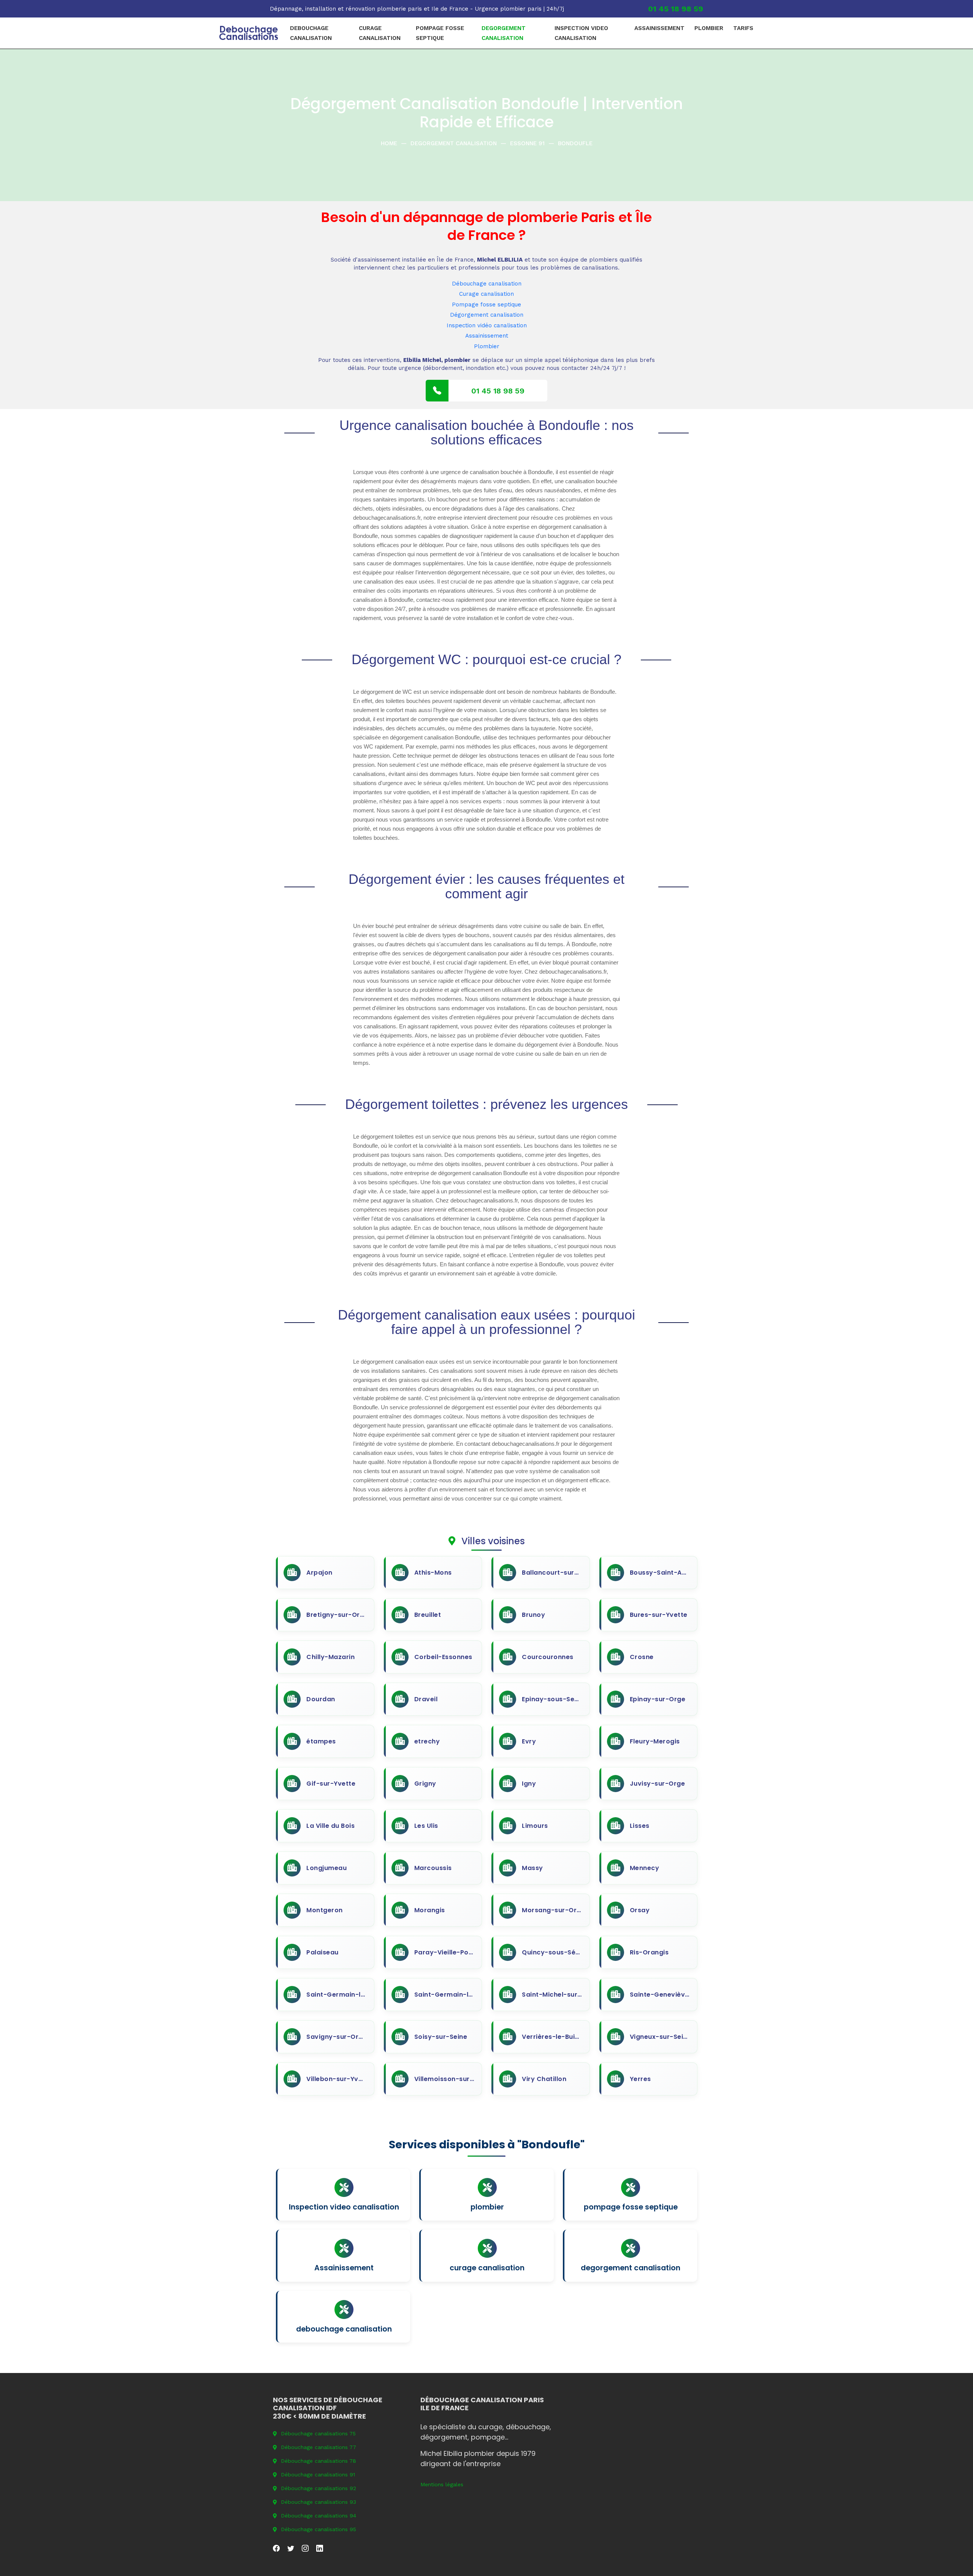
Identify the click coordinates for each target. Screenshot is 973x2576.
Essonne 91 (527, 143)
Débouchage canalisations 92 (319, 2488)
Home (389, 143)
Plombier (487, 346)
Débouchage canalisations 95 (319, 2529)
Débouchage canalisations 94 (319, 2516)
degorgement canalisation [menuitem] (504, 33)
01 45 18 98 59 (676, 9)
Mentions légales (442, 2484)
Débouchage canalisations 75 (318, 2433)
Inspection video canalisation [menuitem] (581, 33)
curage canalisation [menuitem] (380, 33)
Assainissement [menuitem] (659, 28)
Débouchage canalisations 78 (319, 2461)
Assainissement (487, 336)
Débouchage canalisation (487, 284)
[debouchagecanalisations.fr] (249, 33)
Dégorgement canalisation (487, 315)
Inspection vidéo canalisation (487, 325)
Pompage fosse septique (486, 305)
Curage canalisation (486, 294)
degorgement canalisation (454, 143)
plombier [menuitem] (709, 28)
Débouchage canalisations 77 (319, 2447)
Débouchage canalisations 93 (319, 2502)
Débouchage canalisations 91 (318, 2474)
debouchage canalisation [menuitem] (311, 33)
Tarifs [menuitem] (743, 28)
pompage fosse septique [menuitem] (440, 33)
